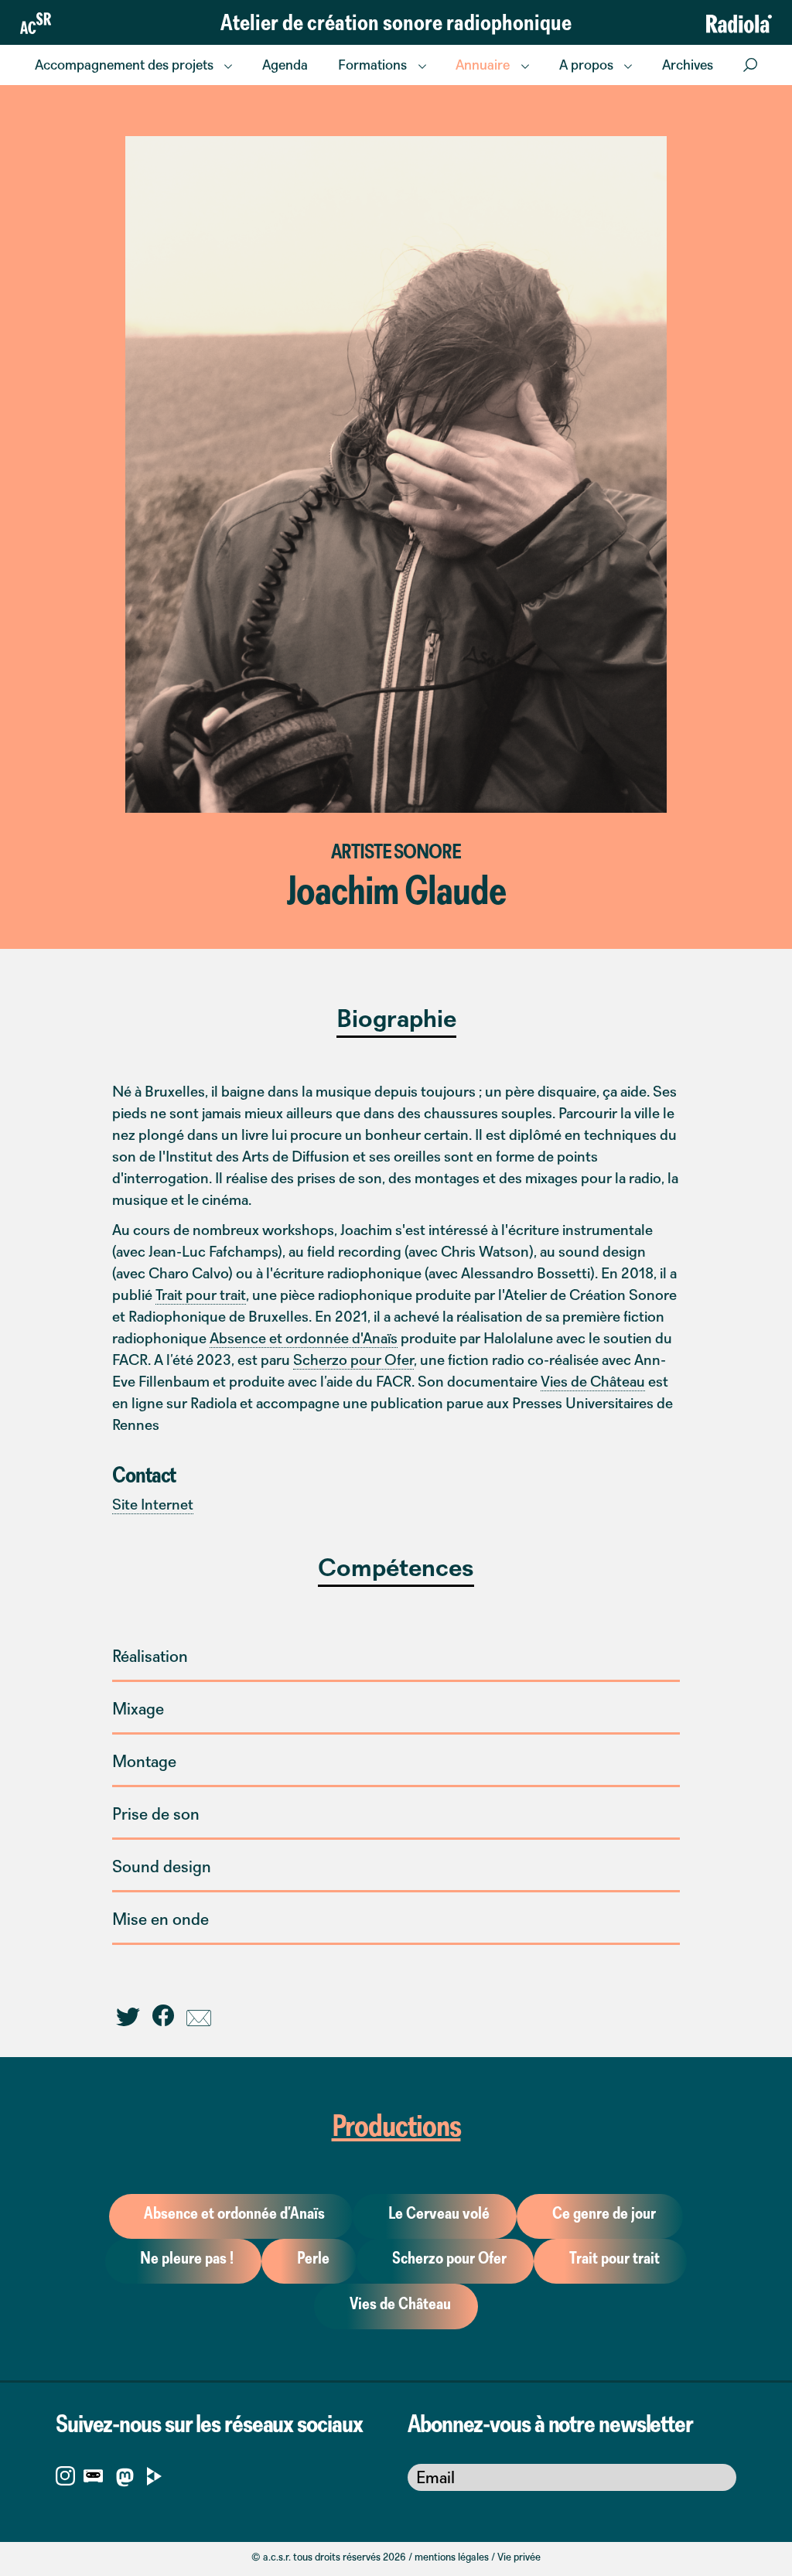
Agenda (285, 65)
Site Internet (153, 1504)
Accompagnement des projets (124, 65)
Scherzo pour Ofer (353, 1360)
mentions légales (452, 2557)
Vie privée (519, 2557)
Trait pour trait (201, 1295)
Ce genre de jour (604, 2213)
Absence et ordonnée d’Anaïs (234, 2213)
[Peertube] (154, 2475)
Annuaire (483, 65)
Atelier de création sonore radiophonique (396, 22)
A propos (586, 65)
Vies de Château (593, 1381)
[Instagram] (65, 2475)
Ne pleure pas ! (187, 2258)
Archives (688, 65)
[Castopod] (93, 2475)
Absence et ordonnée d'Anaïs (304, 1338)
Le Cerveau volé (439, 2213)
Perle (313, 2258)
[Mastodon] (125, 2480)
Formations (372, 65)
